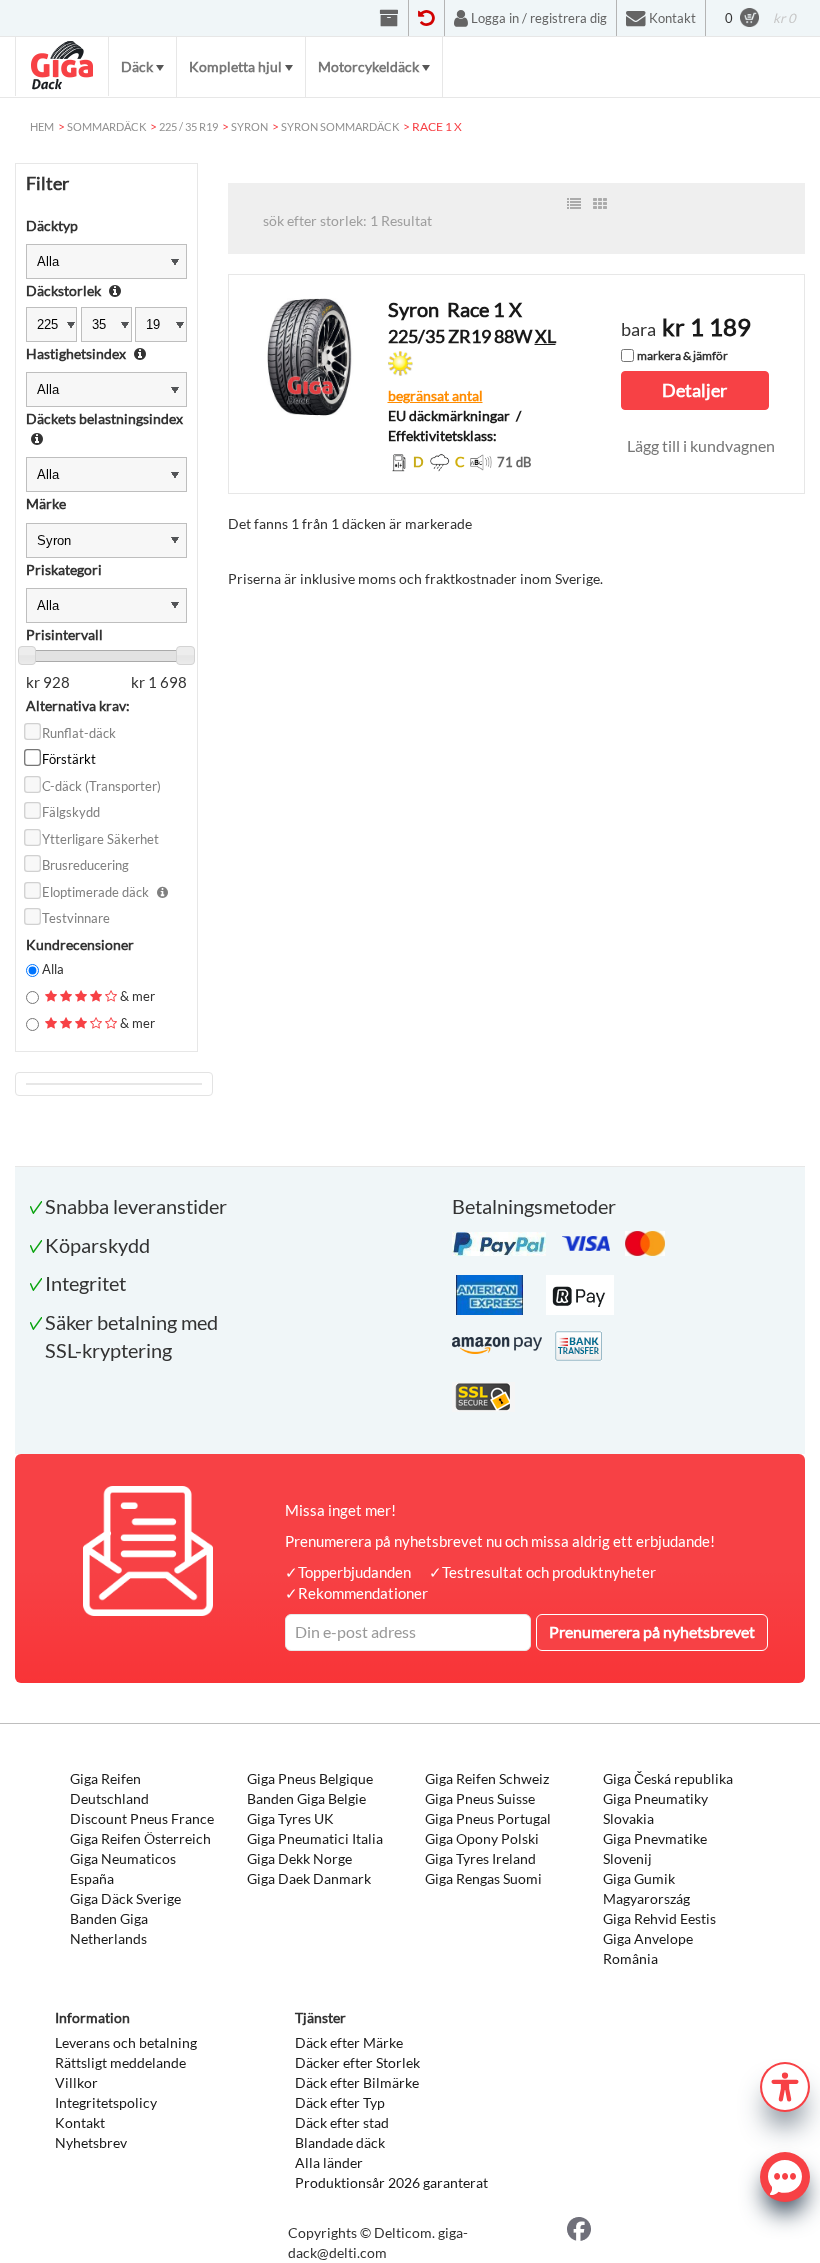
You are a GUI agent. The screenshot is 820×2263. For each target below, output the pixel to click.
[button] (785, 2084)
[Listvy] (574, 204)
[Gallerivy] (600, 204)
